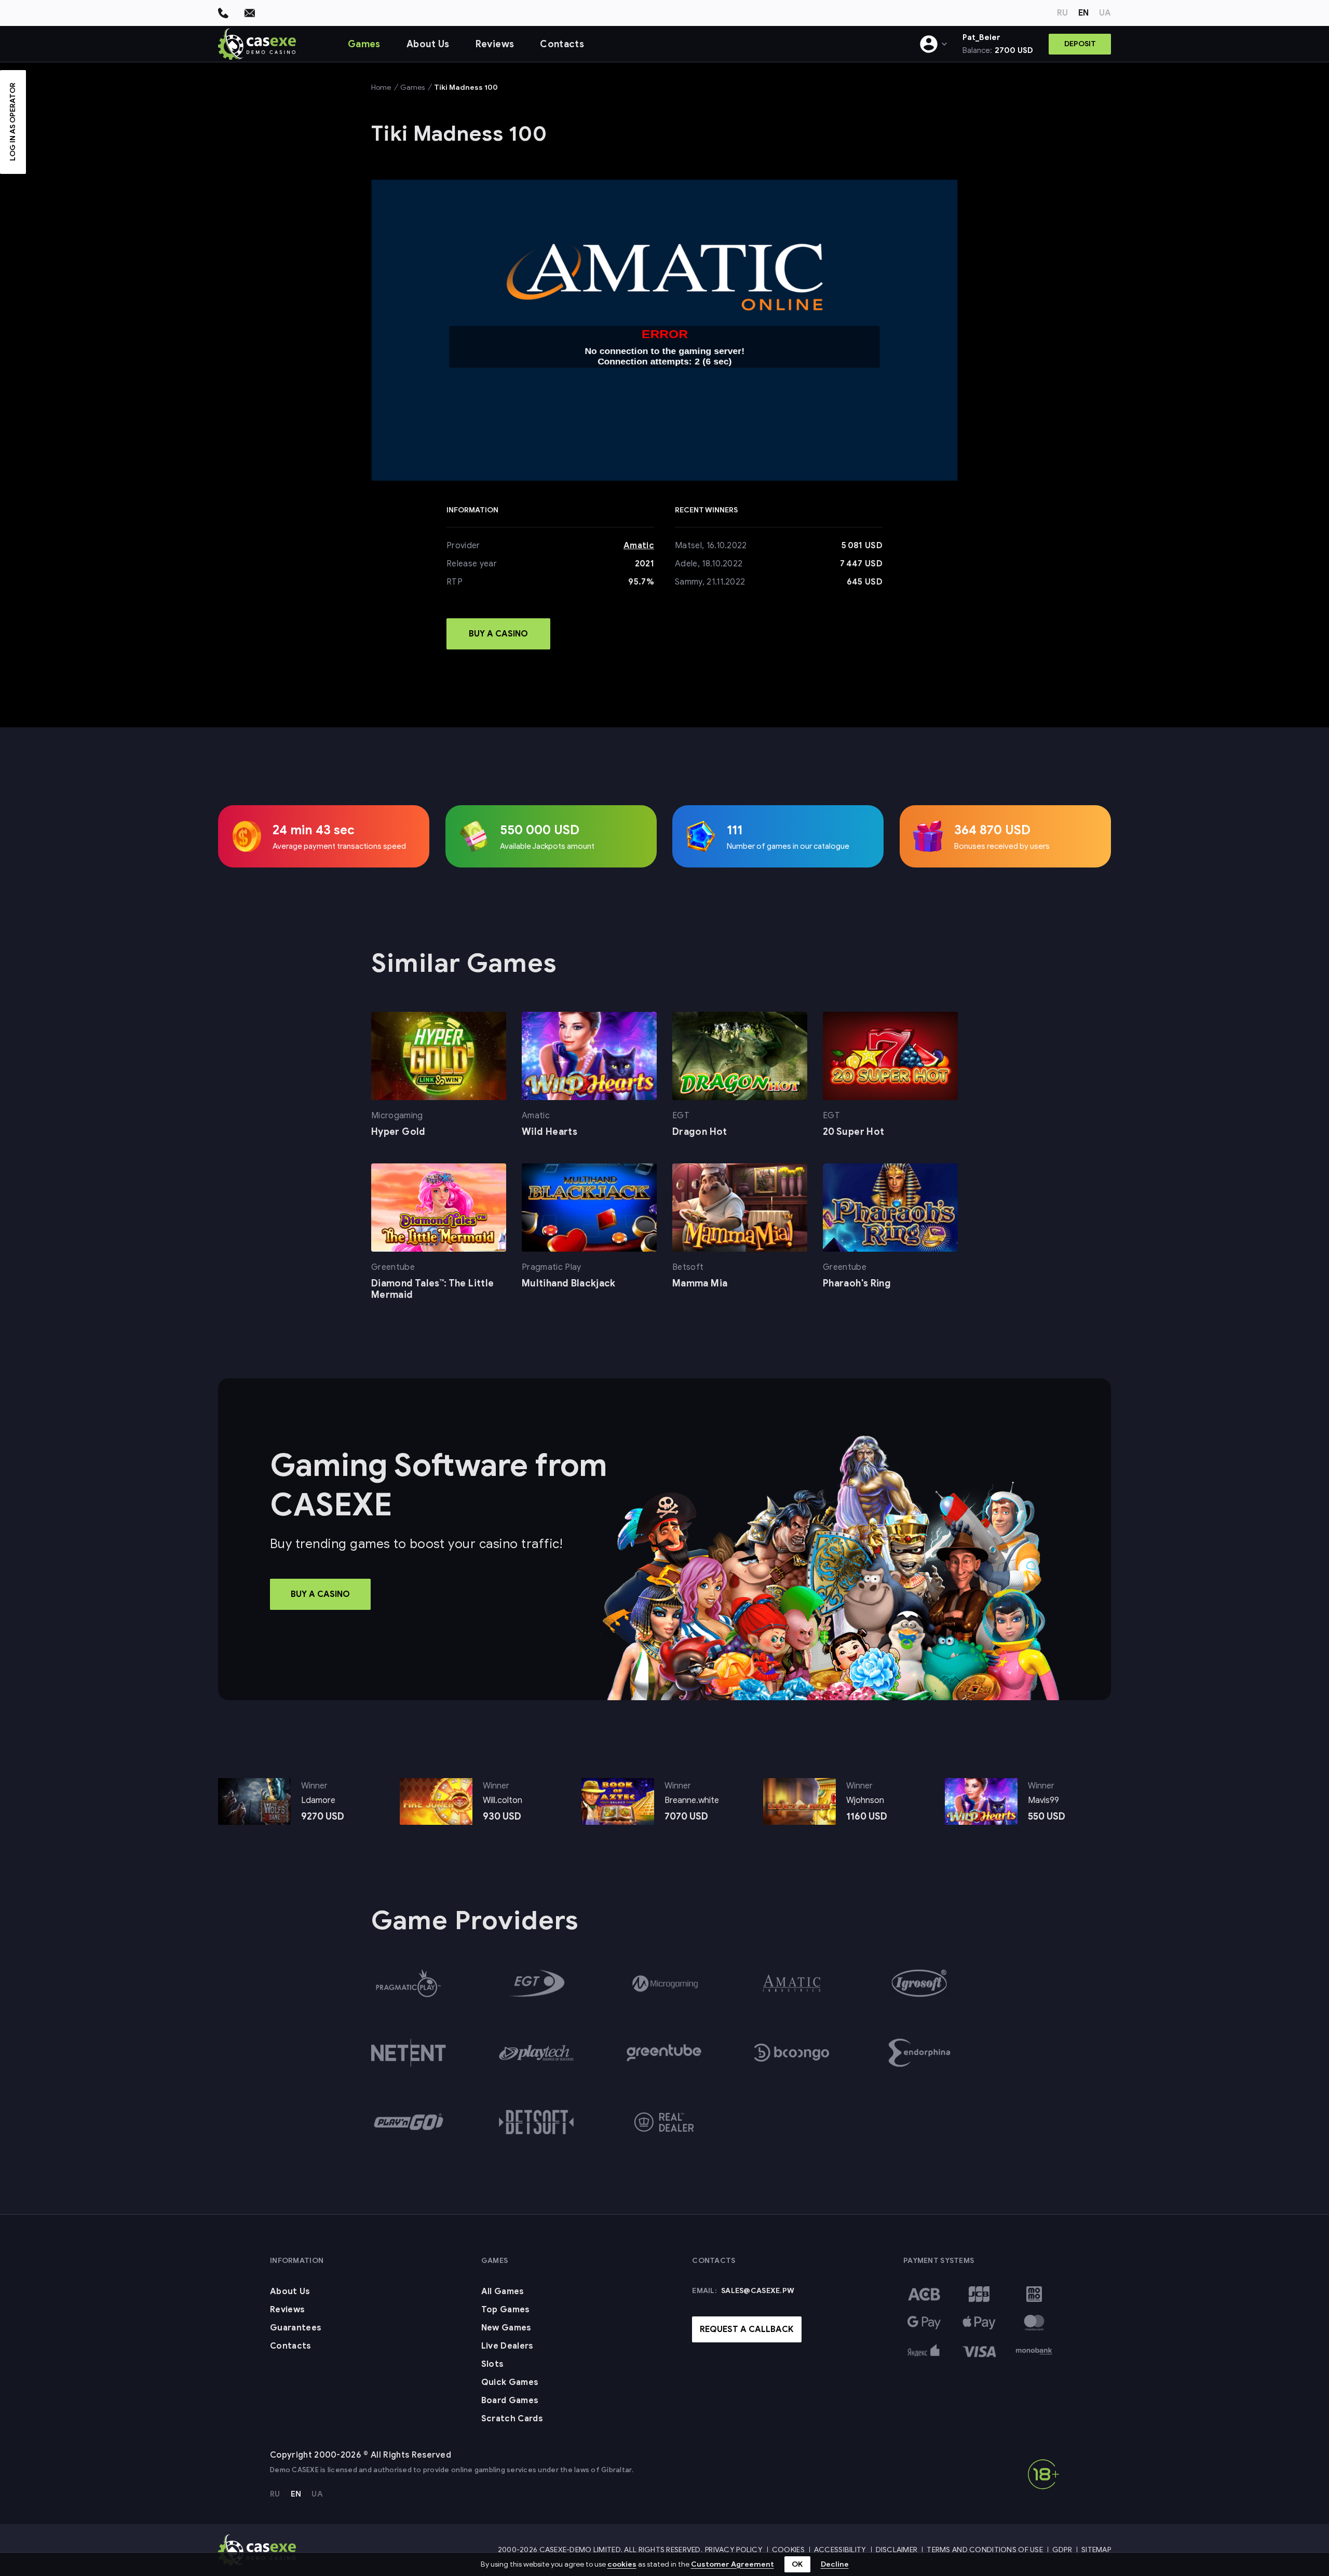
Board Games (510, 2401)
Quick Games (510, 2382)
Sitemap (1096, 2550)
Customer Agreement (733, 2564)
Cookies (788, 2550)
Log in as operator (13, 122)
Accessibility (840, 2550)
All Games (503, 2292)
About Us (428, 44)
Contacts (562, 44)
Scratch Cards (512, 2419)
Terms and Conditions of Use (985, 2550)
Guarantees (296, 2328)
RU (1062, 13)
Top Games (506, 2310)
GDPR (1062, 2550)
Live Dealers (507, 2346)
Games (364, 44)
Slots (493, 2364)
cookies (622, 2564)
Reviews (495, 44)
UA (1105, 13)
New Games (506, 2328)
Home (381, 87)
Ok (797, 2564)
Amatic (639, 546)
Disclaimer (897, 2550)
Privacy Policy (734, 2550)
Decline (835, 2564)
